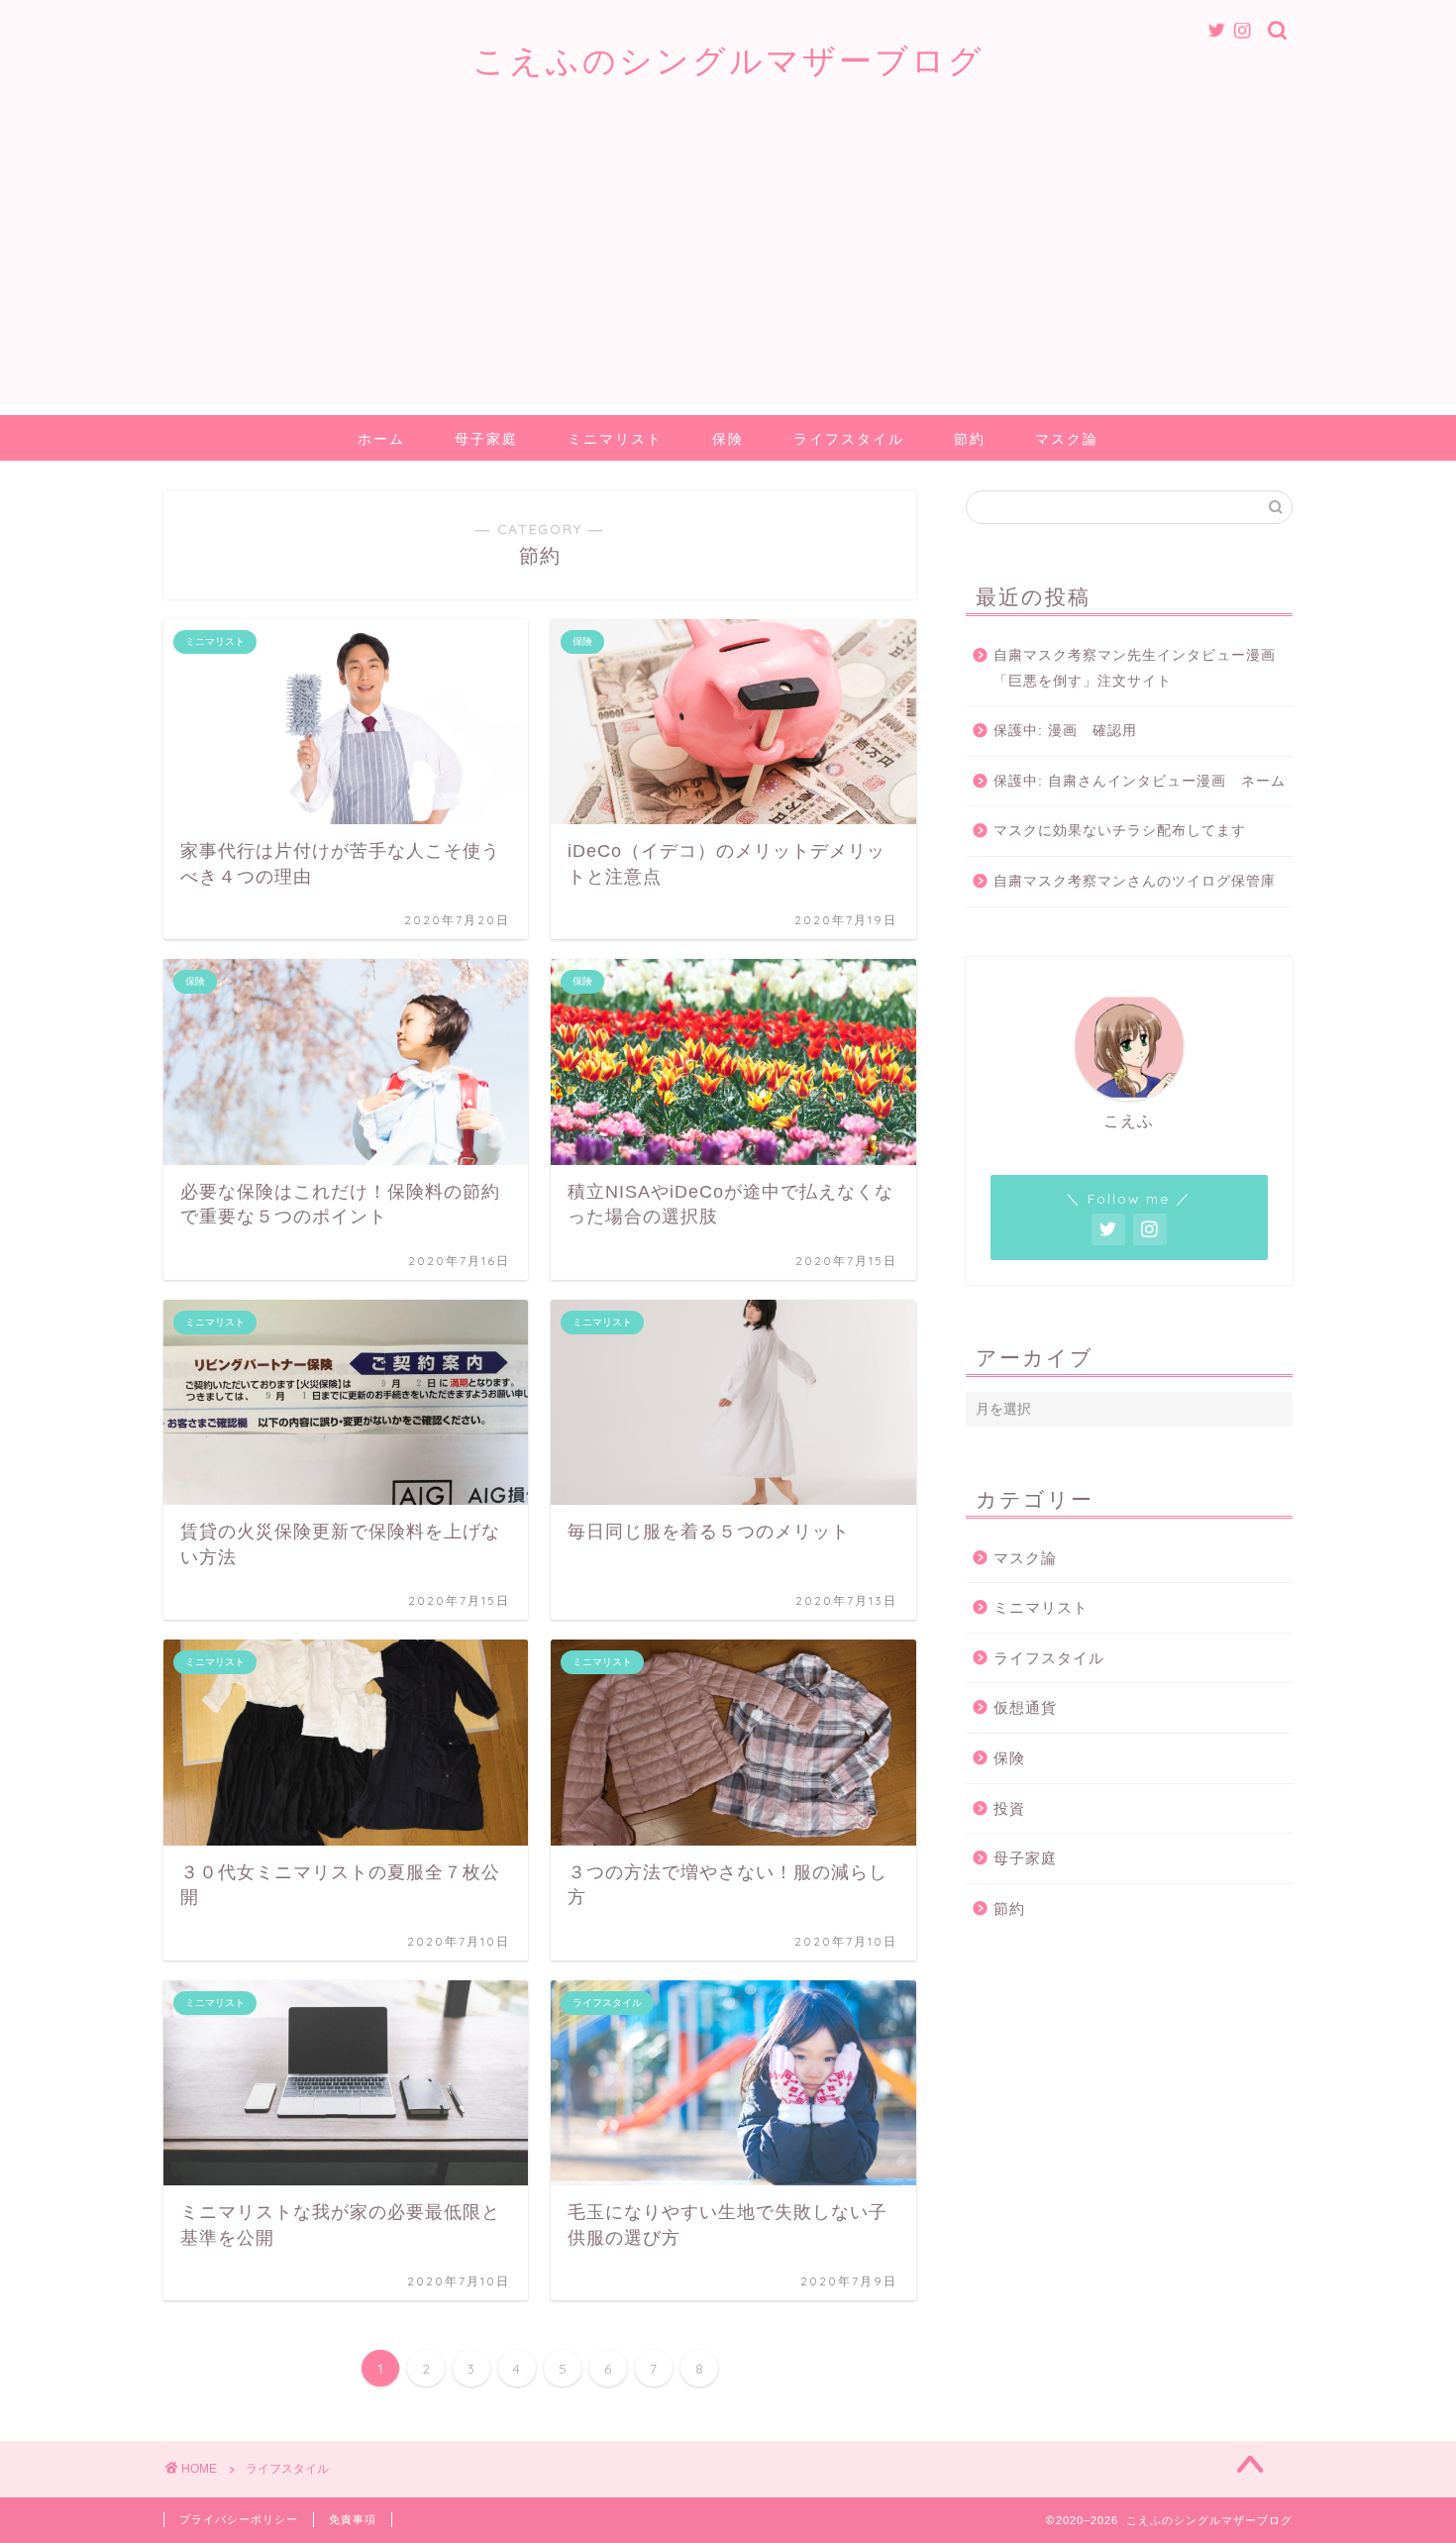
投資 (1009, 1808)
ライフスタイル (849, 439)
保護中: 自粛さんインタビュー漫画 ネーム (1140, 781)
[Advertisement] (728, 266)
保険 (728, 439)
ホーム (381, 439)
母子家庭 (486, 439)
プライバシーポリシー (239, 2519)
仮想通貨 (1025, 1707)
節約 (970, 439)
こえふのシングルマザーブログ (728, 60)
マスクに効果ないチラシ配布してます (1120, 831)
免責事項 (353, 2519)
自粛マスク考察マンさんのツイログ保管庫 (1135, 881)
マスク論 (1067, 439)
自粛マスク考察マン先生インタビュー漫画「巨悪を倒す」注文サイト (1135, 668)
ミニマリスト (615, 439)
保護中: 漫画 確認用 (1065, 731)
